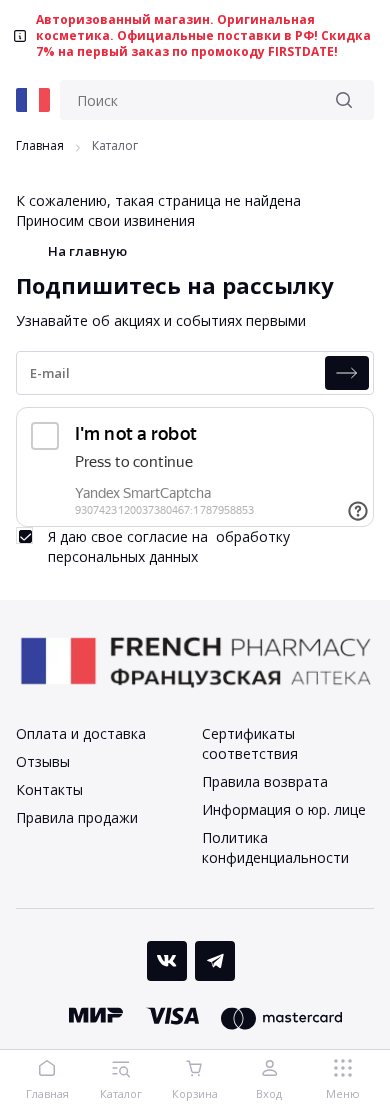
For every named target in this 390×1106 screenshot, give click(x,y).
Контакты (49, 789)
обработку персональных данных (169, 546)
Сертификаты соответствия (250, 743)
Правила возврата (265, 781)
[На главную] (33, 100)
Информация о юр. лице (284, 809)
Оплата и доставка (81, 733)
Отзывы (43, 761)
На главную (87, 251)
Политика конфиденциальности (275, 847)
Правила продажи (77, 817)
